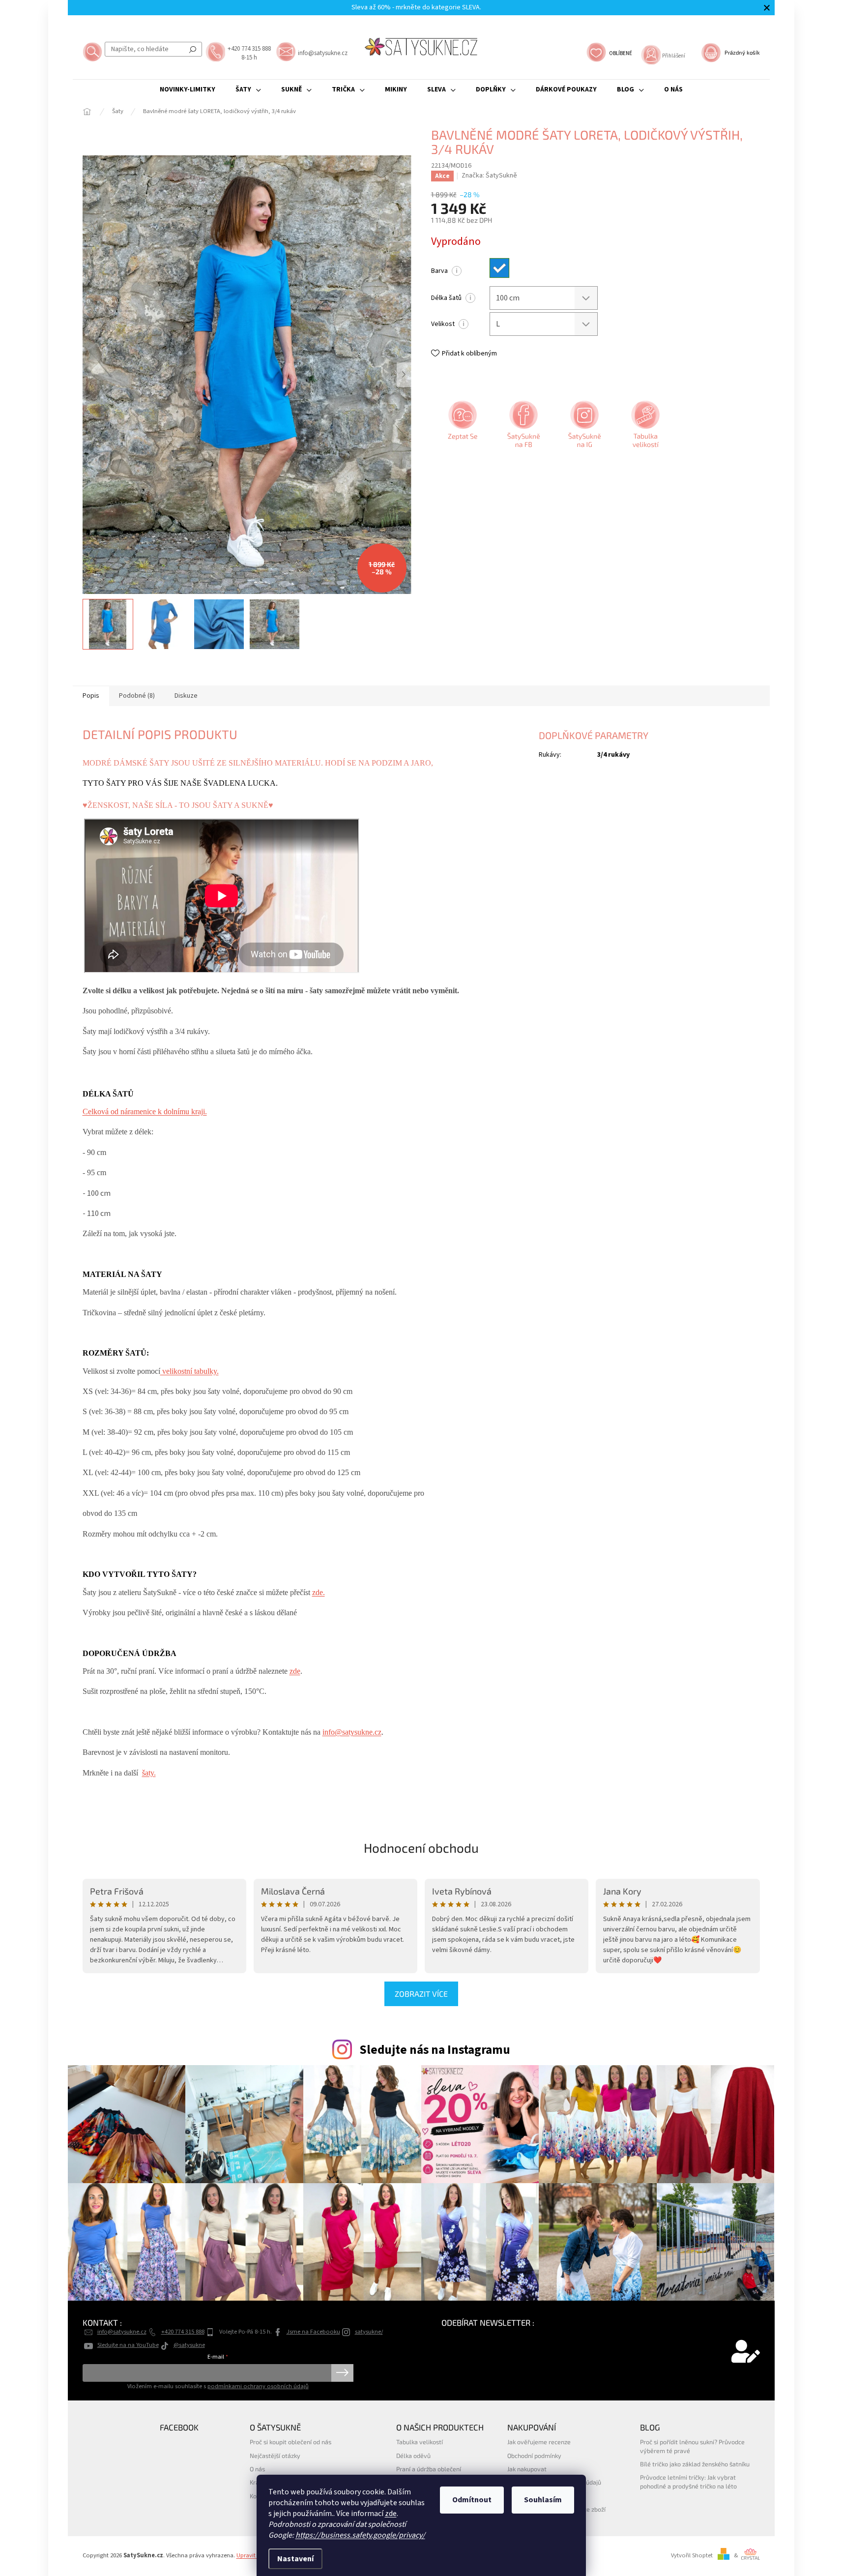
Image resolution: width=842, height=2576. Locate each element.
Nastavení (295, 2559)
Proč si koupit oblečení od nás (290, 2442)
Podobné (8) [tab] (137, 696)
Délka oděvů (413, 2456)
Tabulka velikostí (420, 2442)
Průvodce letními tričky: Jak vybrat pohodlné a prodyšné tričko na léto (688, 2481)
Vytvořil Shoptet (692, 2555)
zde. (319, 1592)
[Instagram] (583, 428)
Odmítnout (472, 2500)
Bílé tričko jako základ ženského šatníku (695, 2464)
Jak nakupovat (527, 2469)
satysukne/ (369, 2332)
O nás (257, 2469)
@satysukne (189, 2345)
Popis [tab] (91, 696)
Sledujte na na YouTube (128, 2345)
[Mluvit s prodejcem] (462, 428)
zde (391, 2514)
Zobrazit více (421, 1994)
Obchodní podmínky (534, 2456)
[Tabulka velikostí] (644, 428)
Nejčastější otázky (275, 2456)
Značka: (489, 176)
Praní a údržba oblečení (429, 2469)
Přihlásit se (342, 2373)
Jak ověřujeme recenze (539, 2442)
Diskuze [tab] (186, 696)
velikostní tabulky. (189, 1371)
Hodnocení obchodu (421, 1848)
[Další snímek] (404, 375)
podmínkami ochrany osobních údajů (258, 2386)
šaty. (149, 1773)
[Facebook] (523, 428)
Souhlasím (543, 2500)
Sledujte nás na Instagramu (435, 2050)
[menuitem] (188, 89)
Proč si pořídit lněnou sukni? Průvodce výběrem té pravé (692, 2446)
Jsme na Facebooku (313, 2332)
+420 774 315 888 (183, 2332)
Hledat (193, 49)
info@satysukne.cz (352, 1732)
